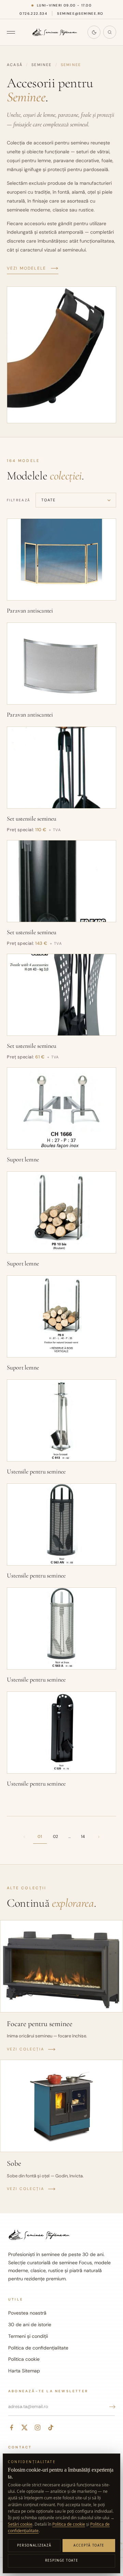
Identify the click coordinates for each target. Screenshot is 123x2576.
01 (40, 1837)
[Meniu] (14, 32)
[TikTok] (51, 2427)
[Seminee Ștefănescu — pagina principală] (55, 32)
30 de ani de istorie (30, 2324)
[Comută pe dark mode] (94, 32)
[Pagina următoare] (99, 1837)
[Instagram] (38, 2427)
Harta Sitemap (24, 2371)
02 (56, 1837)
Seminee (42, 65)
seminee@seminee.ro (80, 14)
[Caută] (110, 32)
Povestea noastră (27, 2313)
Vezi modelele (26, 268)
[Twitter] (25, 2427)
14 (83, 1837)
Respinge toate (62, 2560)
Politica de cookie (69, 2524)
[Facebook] (12, 2427)
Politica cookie (24, 2359)
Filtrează (19, 500)
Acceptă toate (89, 2545)
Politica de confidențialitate (38, 2348)
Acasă (15, 65)
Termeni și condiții (28, 2336)
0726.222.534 (33, 14)
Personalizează (34, 2545)
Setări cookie (20, 2524)
